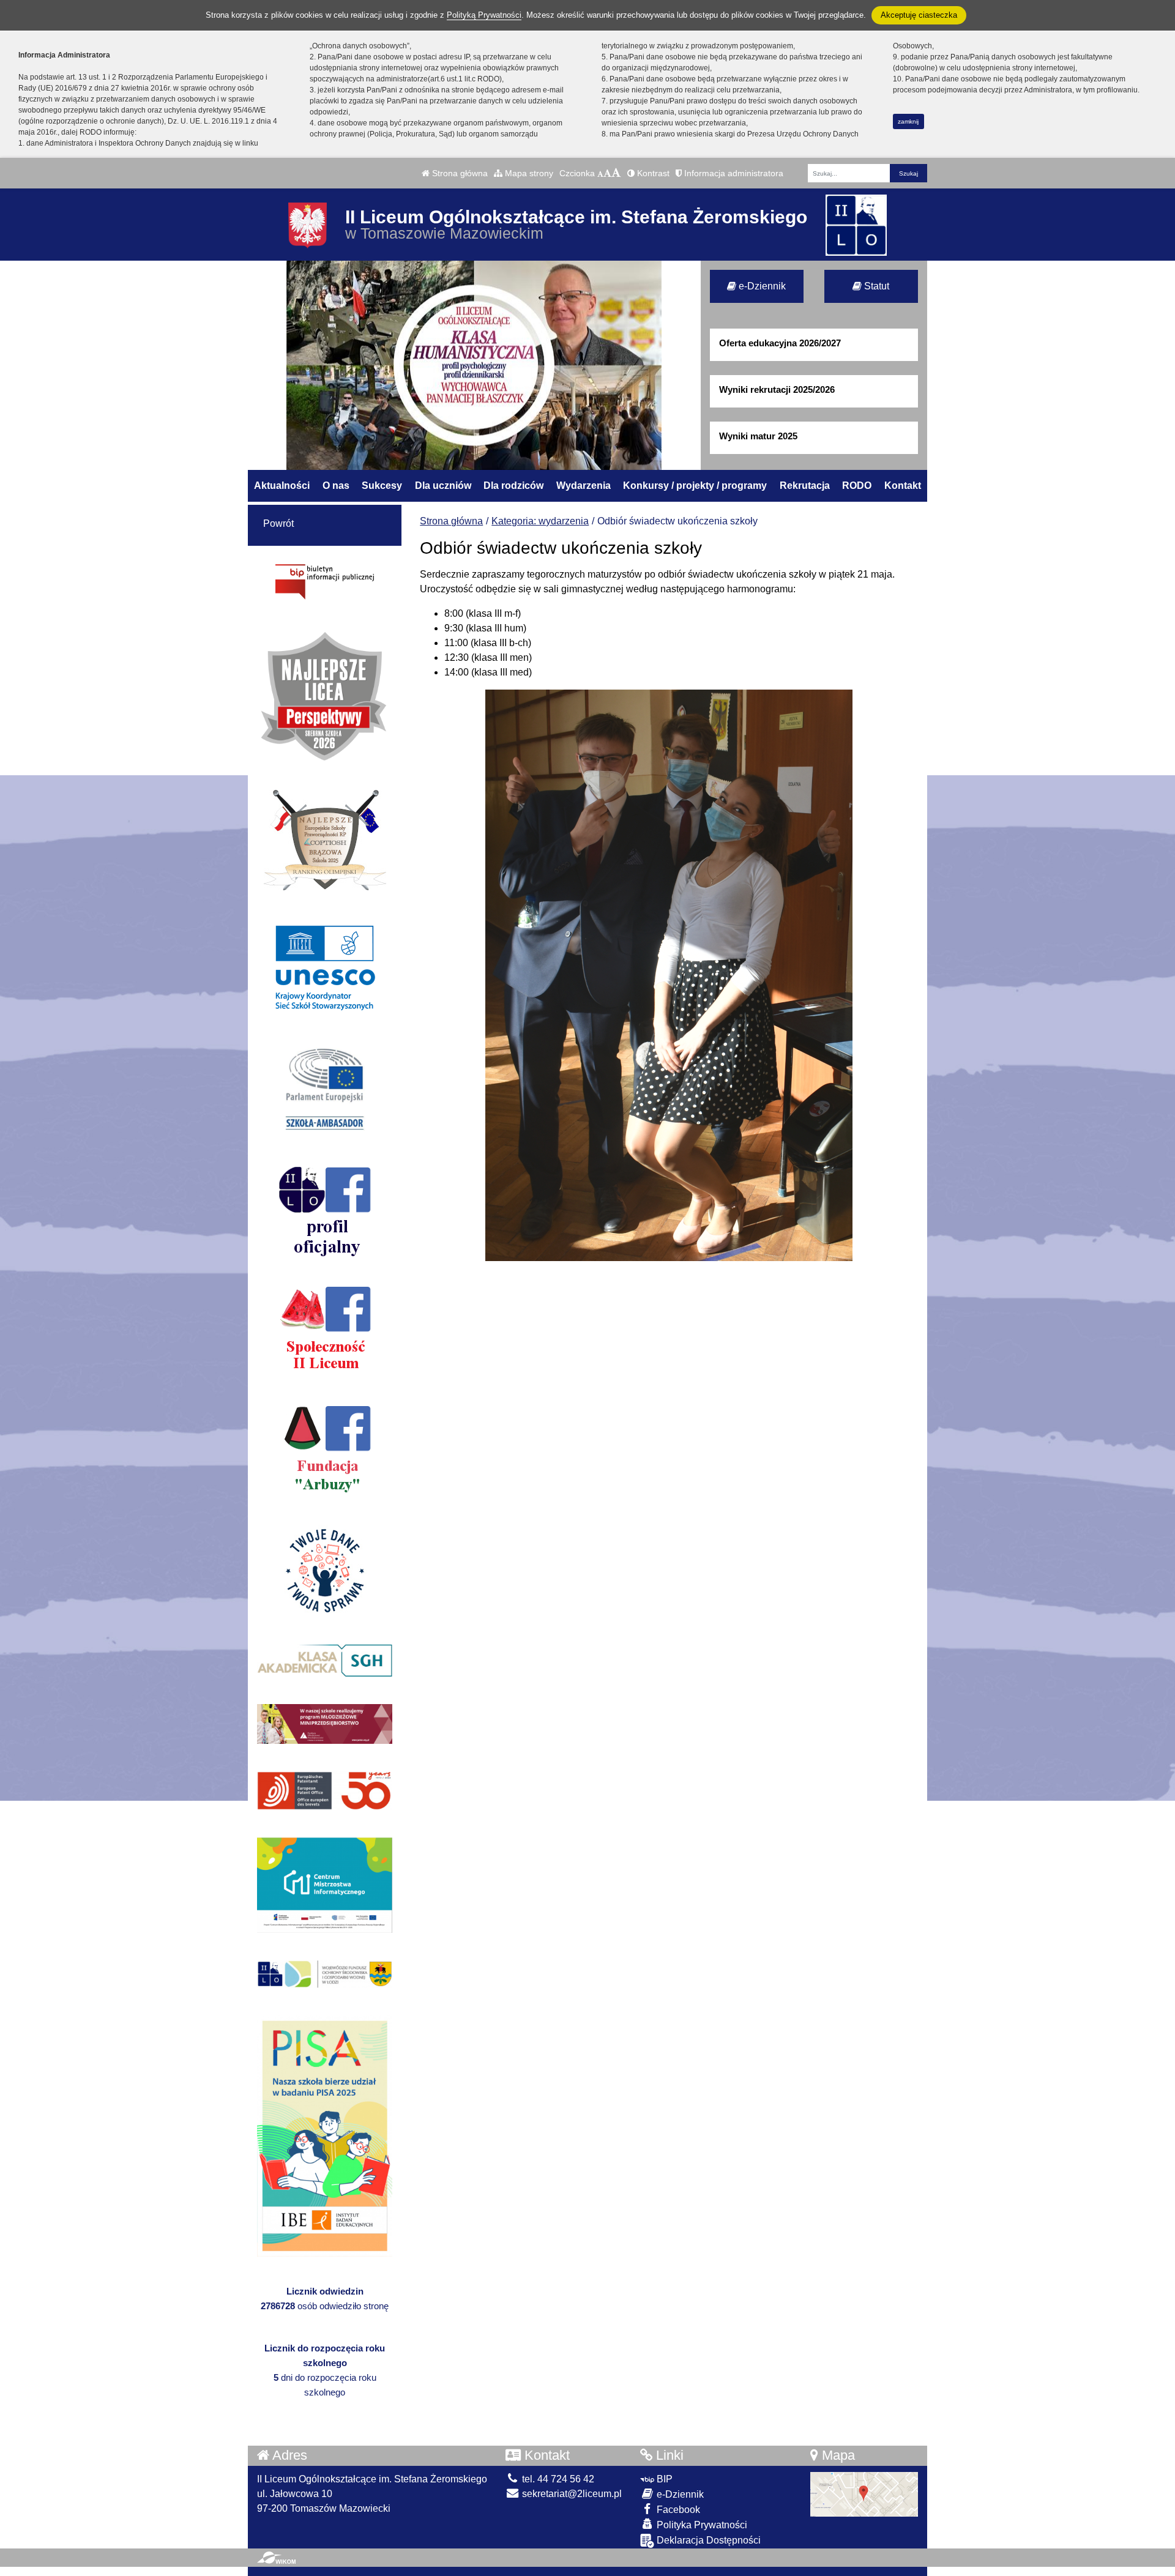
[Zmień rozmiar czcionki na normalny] (600, 173)
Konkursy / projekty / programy (695, 486)
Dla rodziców (513, 486)
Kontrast (652, 173)
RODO (857, 486)
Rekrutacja (805, 486)
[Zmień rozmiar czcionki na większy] (607, 173)
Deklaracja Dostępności (707, 2540)
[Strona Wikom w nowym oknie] (276, 2558)
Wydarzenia (584, 486)
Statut (875, 286)
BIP (663, 2479)
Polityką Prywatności (484, 15)
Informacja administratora (733, 173)
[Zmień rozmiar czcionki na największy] (616, 173)
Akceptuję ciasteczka (919, 15)
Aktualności (282, 486)
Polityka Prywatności (701, 2525)
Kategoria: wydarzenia (540, 521)
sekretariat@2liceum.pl (571, 2494)
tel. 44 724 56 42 (557, 2479)
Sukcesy (382, 486)
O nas (336, 486)
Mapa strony (528, 173)
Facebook (677, 2510)
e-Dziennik (761, 286)
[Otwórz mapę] (864, 2494)
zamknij (908, 121)
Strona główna (459, 173)
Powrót (278, 523)
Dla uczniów (443, 486)
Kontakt (903, 486)
